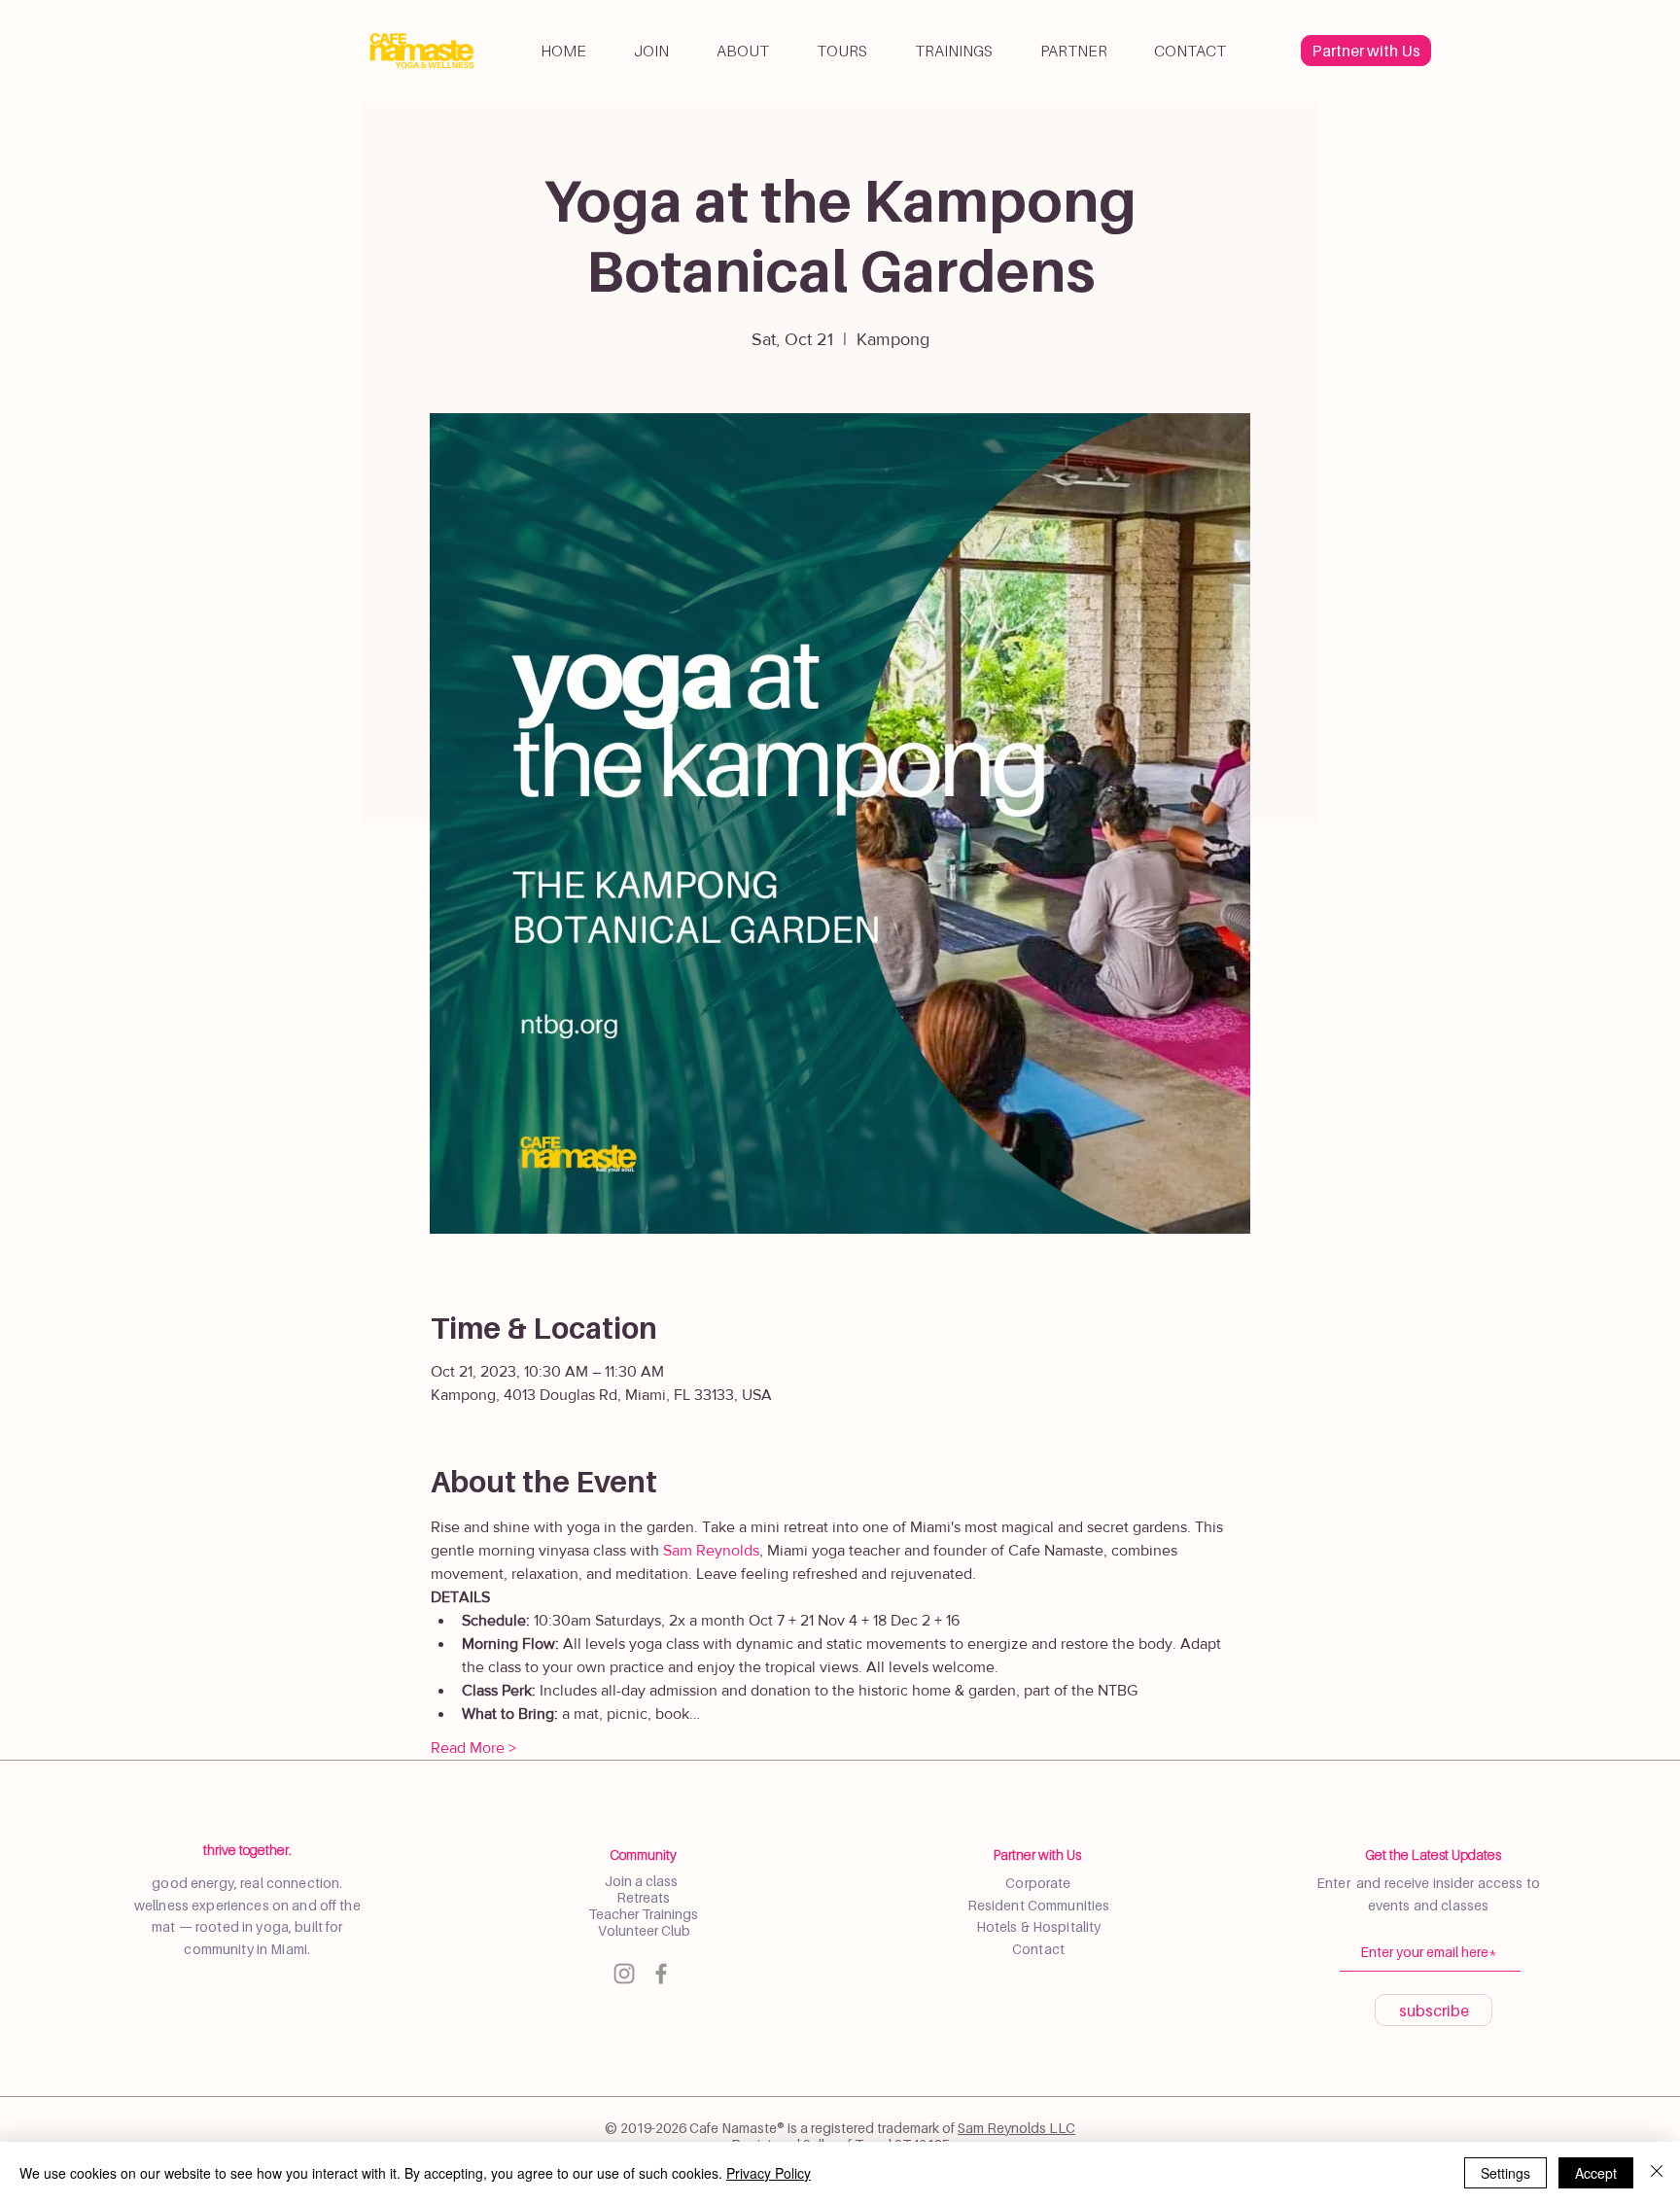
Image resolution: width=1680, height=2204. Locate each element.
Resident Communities (1039, 1905)
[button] (742, 51)
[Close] (1657, 2173)
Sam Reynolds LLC (1016, 2128)
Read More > (473, 1748)
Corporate (1038, 1883)
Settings (1505, 2173)
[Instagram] (624, 1974)
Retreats (643, 1897)
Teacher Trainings (643, 1914)
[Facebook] (661, 1974)
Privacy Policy (769, 2173)
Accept (1596, 2173)
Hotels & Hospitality (1039, 1926)
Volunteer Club (643, 1930)
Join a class (643, 1881)
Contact (1038, 1949)
